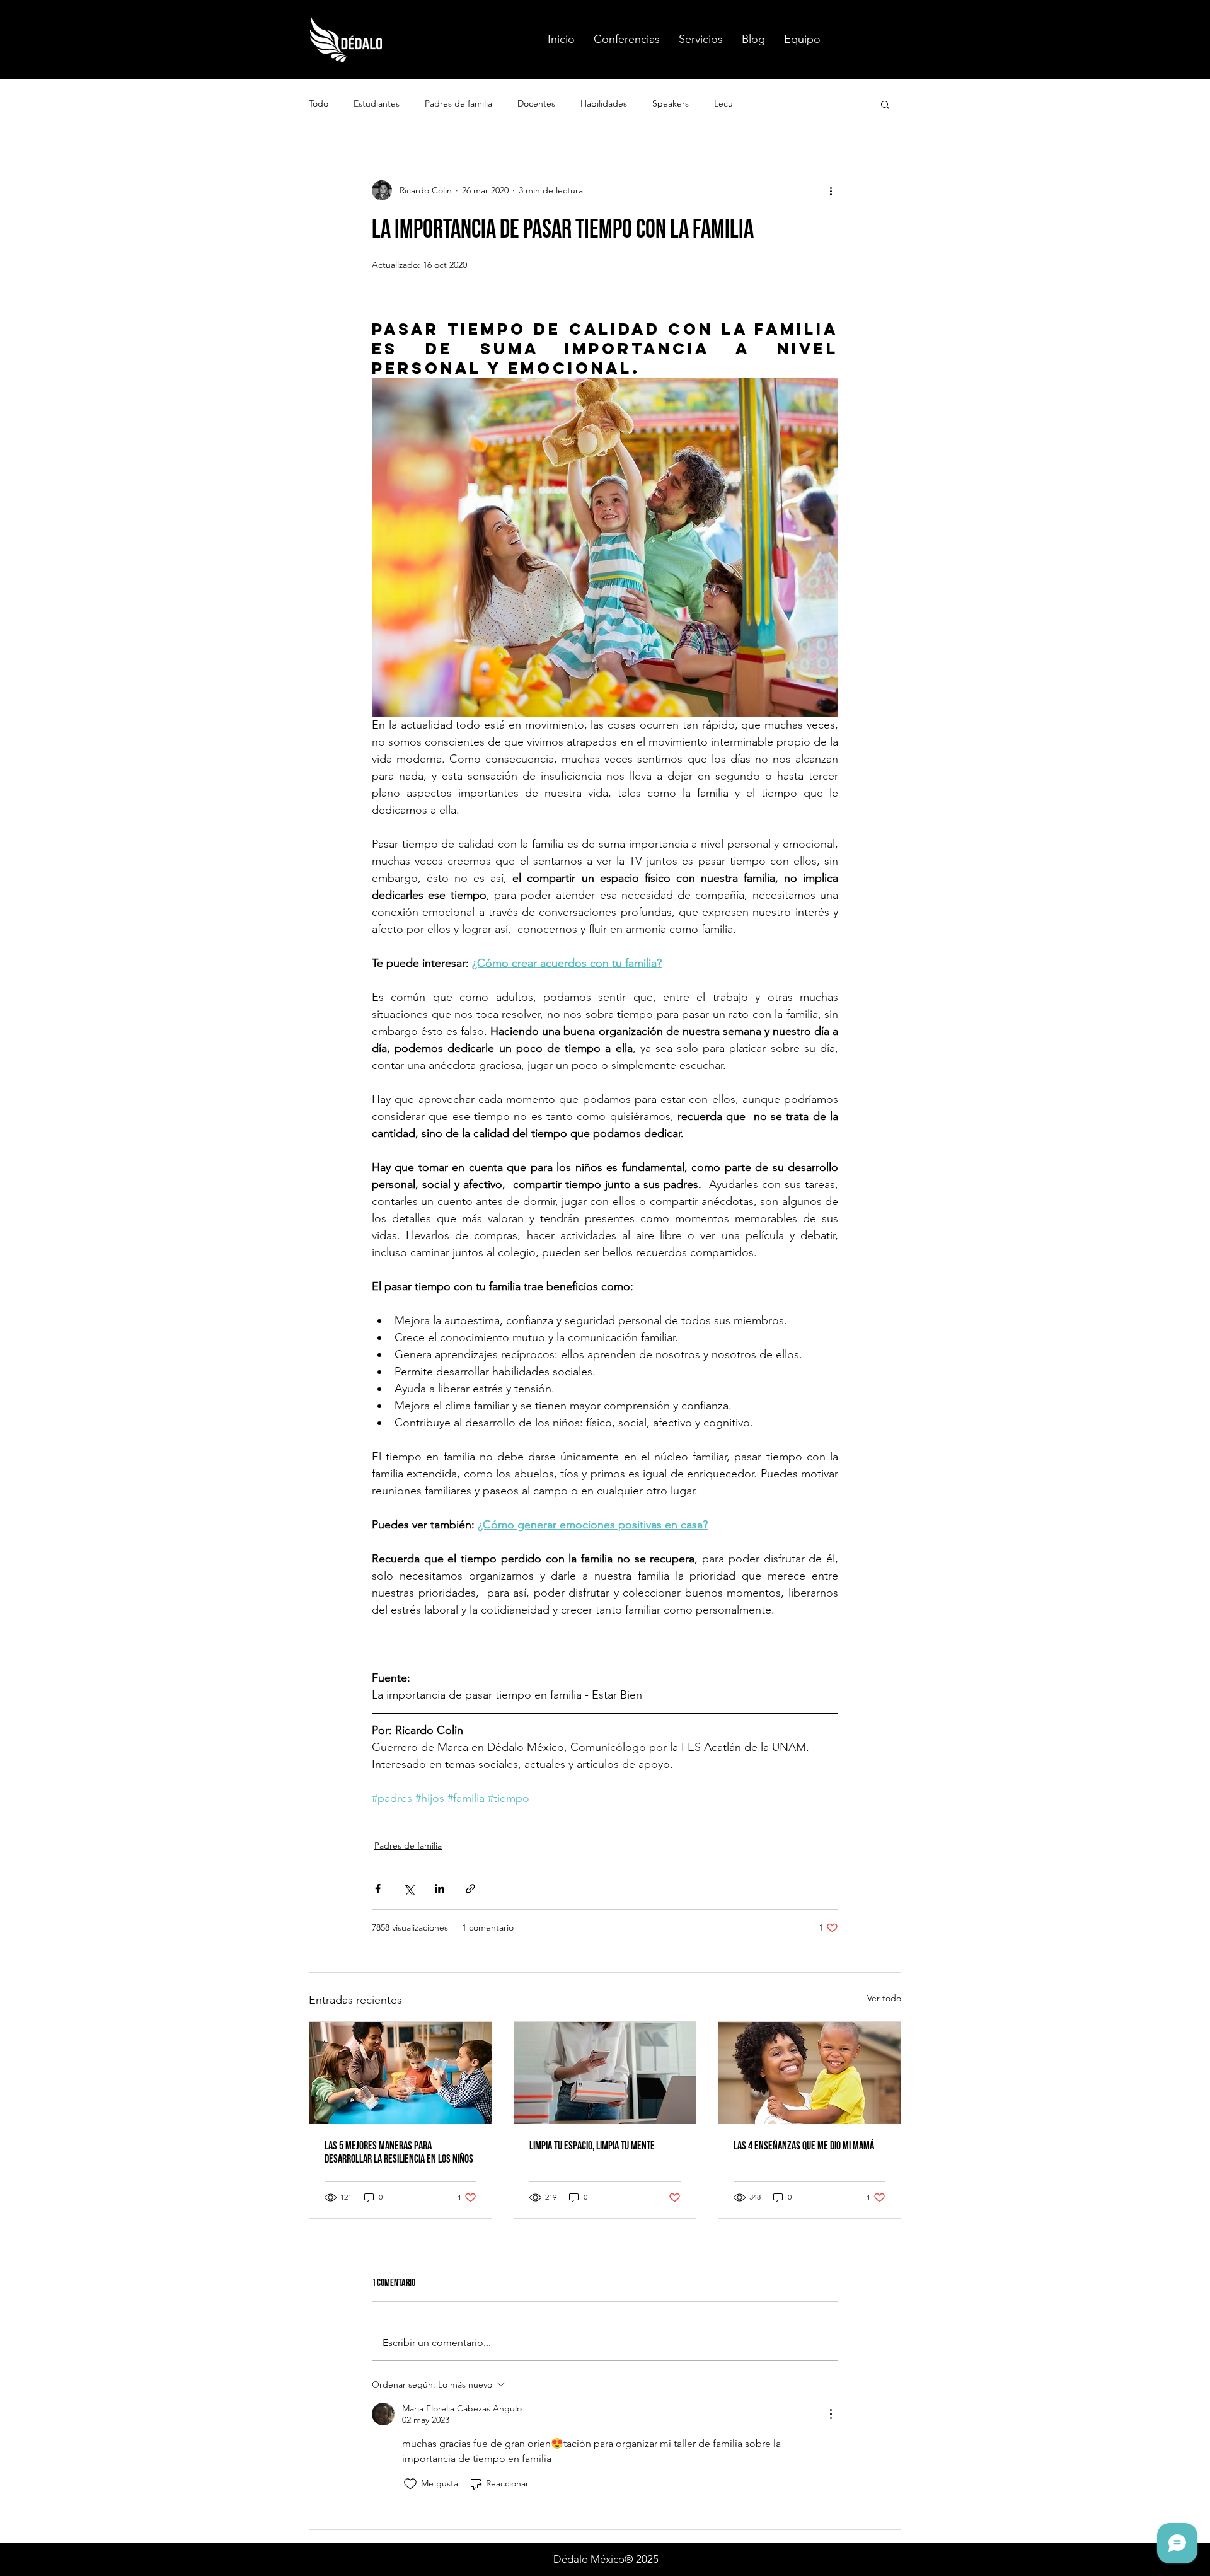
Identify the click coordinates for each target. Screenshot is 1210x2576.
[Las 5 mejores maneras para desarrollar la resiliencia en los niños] (400, 2073)
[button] (627, 39)
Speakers (671, 103)
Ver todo (884, 1998)
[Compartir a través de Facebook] (378, 1889)
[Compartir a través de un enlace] (470, 1889)
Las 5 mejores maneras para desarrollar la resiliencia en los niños (399, 2152)
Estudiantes (377, 103)
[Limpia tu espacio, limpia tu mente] (605, 2073)
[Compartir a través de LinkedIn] (440, 1889)
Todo (319, 103)
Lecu (723, 103)
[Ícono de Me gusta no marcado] (410, 2484)
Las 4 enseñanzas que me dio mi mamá (804, 2146)
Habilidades (604, 103)
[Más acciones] (831, 190)
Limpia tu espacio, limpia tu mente (592, 2146)
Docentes (536, 103)
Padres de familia (458, 103)
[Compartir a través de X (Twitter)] (409, 1889)
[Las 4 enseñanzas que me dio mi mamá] (810, 2073)
